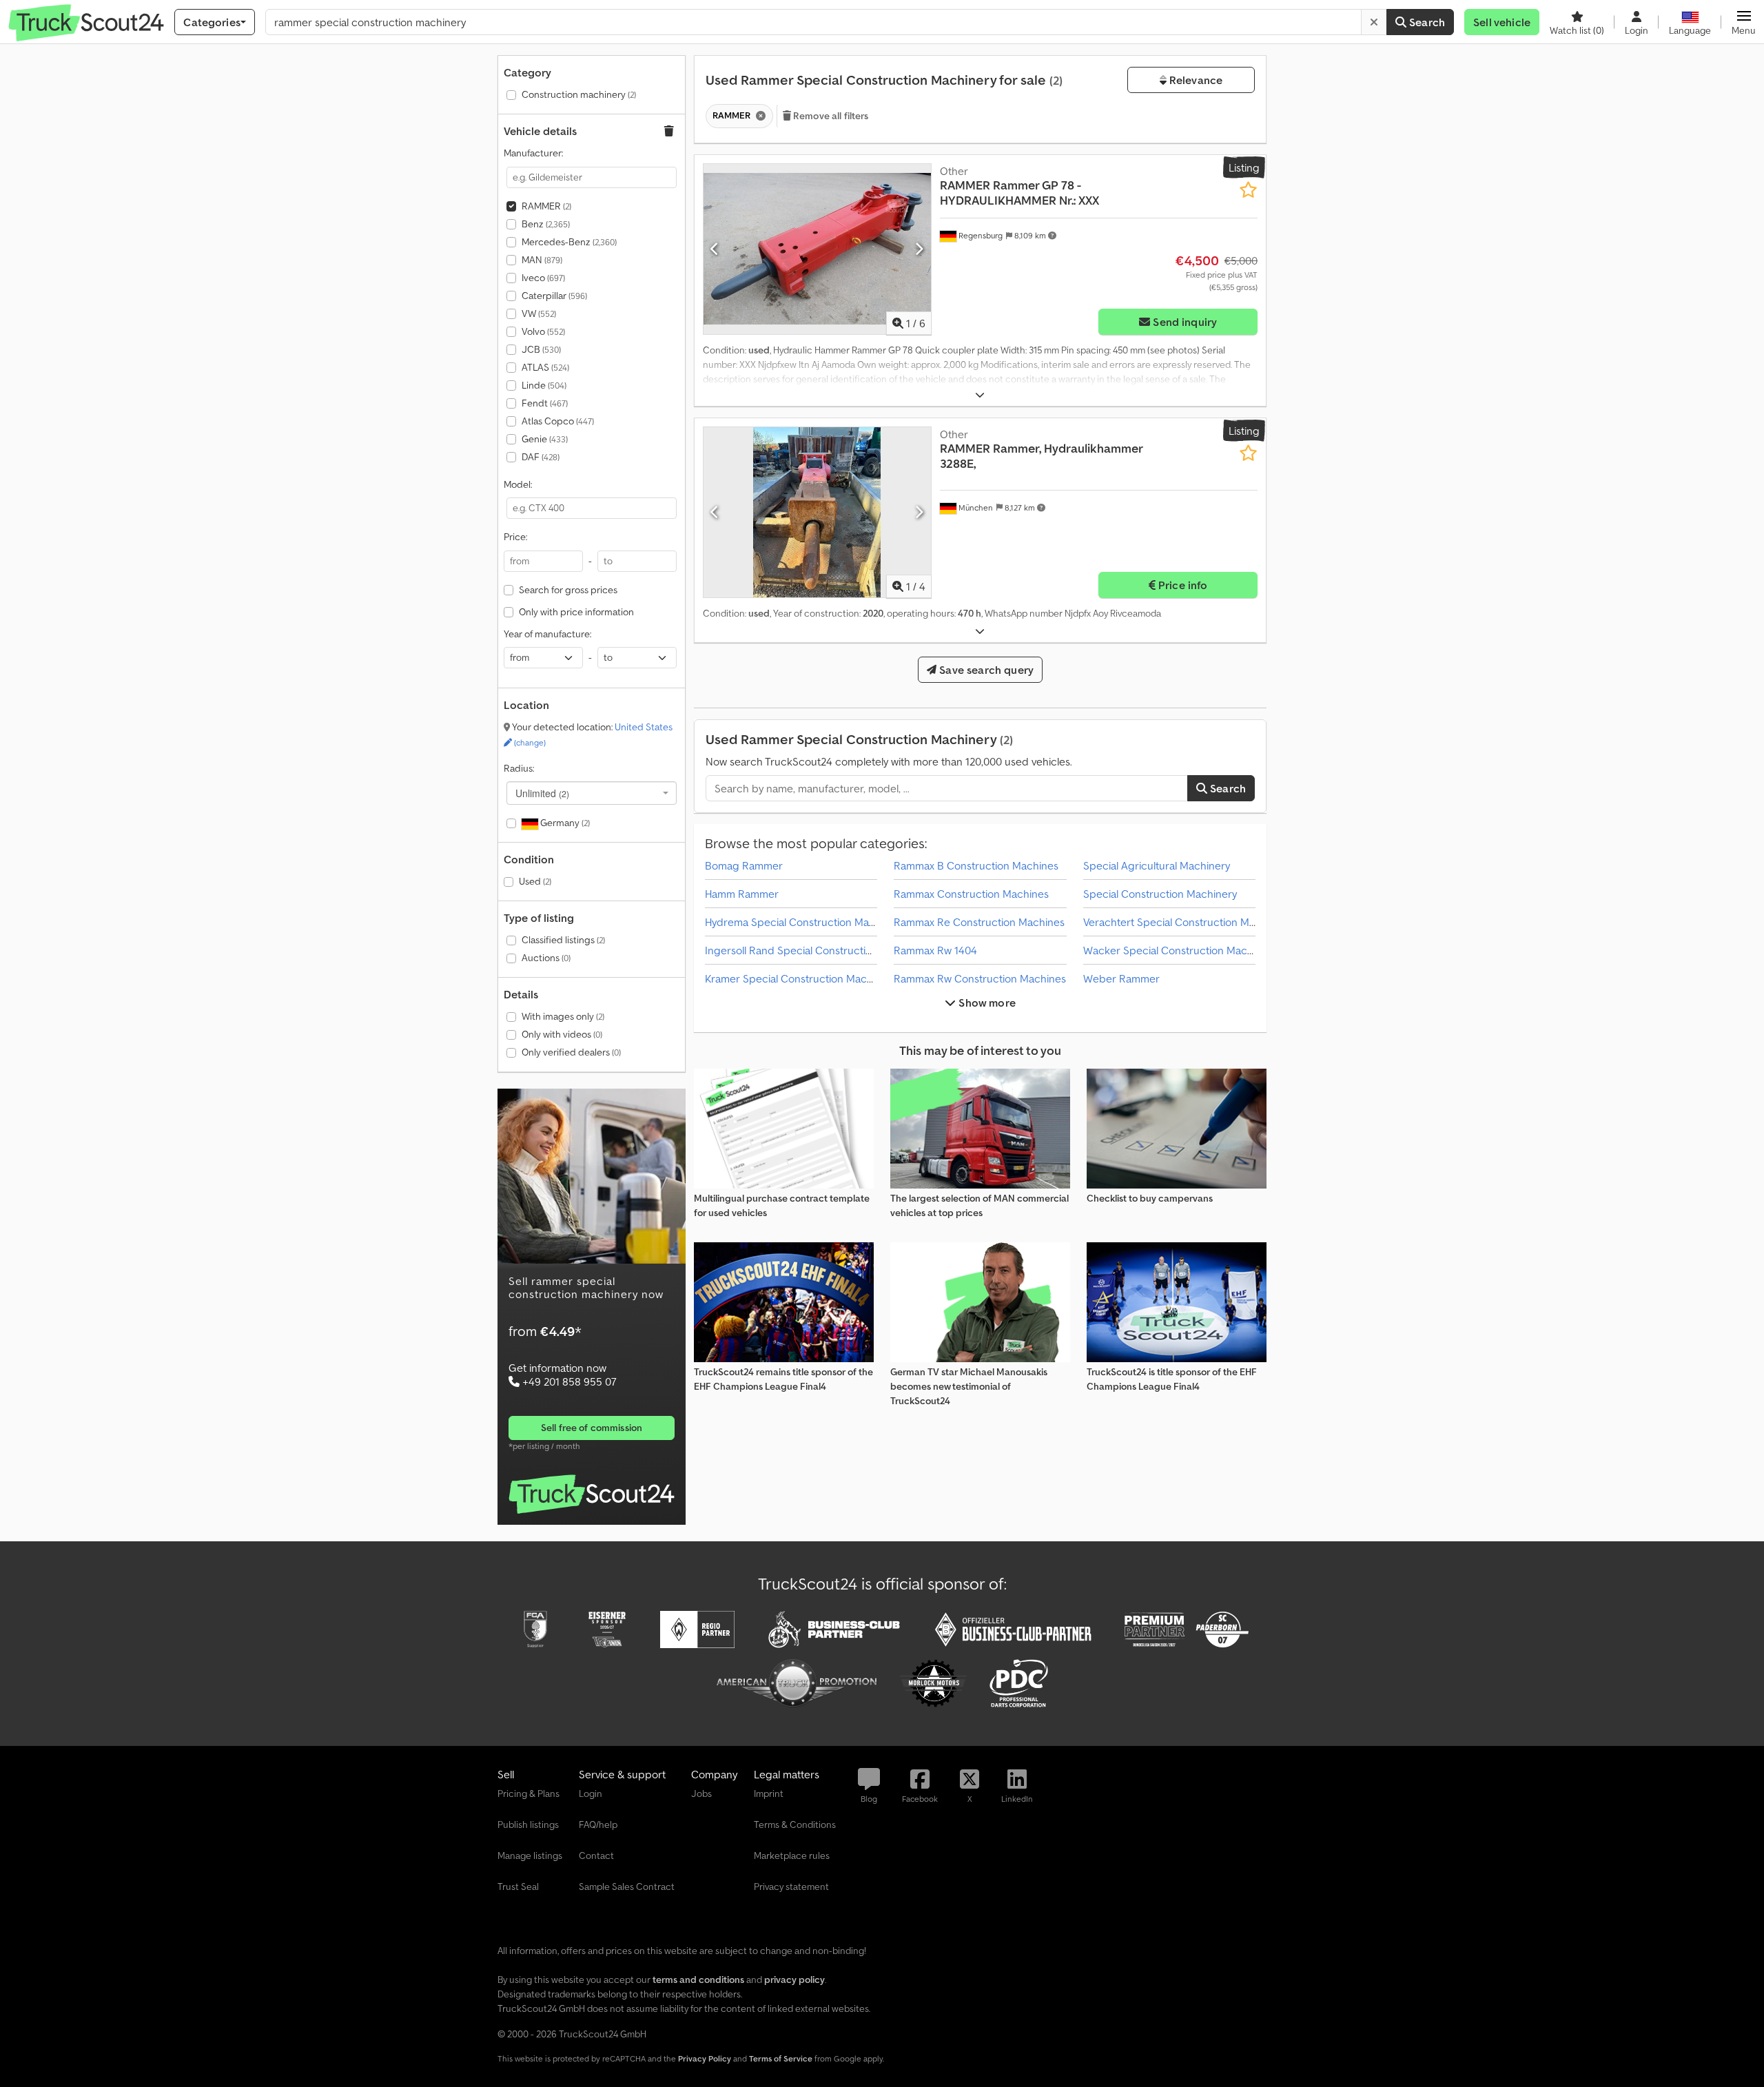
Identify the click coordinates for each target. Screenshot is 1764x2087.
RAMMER (546, 206)
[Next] (919, 249)
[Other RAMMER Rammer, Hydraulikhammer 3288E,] (817, 512)
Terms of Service (781, 2058)
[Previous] (715, 249)
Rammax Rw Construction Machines (980, 978)
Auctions (546, 958)
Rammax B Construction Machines (976, 865)
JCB (541, 349)
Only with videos (562, 1034)
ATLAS (545, 367)
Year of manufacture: (547, 634)
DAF (541, 457)
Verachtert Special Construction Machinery (1187, 922)
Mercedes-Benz (569, 242)
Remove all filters (830, 116)
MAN (542, 260)
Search (1426, 22)
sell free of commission (592, 1428)
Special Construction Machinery (1160, 894)
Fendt (545, 403)
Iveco (543, 278)
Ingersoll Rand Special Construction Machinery (818, 950)
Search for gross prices (568, 590)
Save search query (985, 670)
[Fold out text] (980, 395)
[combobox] (592, 793)
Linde (544, 385)
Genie (545, 439)
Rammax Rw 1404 (935, 950)
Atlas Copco (558, 421)
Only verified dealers (571, 1052)
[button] (1744, 22)
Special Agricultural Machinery (1157, 865)
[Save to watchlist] (1248, 190)
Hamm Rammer (742, 894)
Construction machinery (579, 94)
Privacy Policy (705, 2058)
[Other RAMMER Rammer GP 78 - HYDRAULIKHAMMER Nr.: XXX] (817, 249)
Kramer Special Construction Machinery (801, 978)
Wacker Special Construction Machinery (1180, 950)
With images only (563, 1016)
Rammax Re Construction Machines (979, 922)
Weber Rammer (1121, 978)
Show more (986, 1003)
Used (535, 881)
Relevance (1195, 80)
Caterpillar (554, 296)
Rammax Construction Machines (971, 894)
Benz (546, 224)
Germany (564, 823)
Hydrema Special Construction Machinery (805, 922)
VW (539, 313)
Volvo (543, 331)
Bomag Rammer (744, 865)
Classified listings (563, 940)
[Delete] (1374, 22)
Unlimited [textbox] (542, 793)
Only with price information (576, 612)
